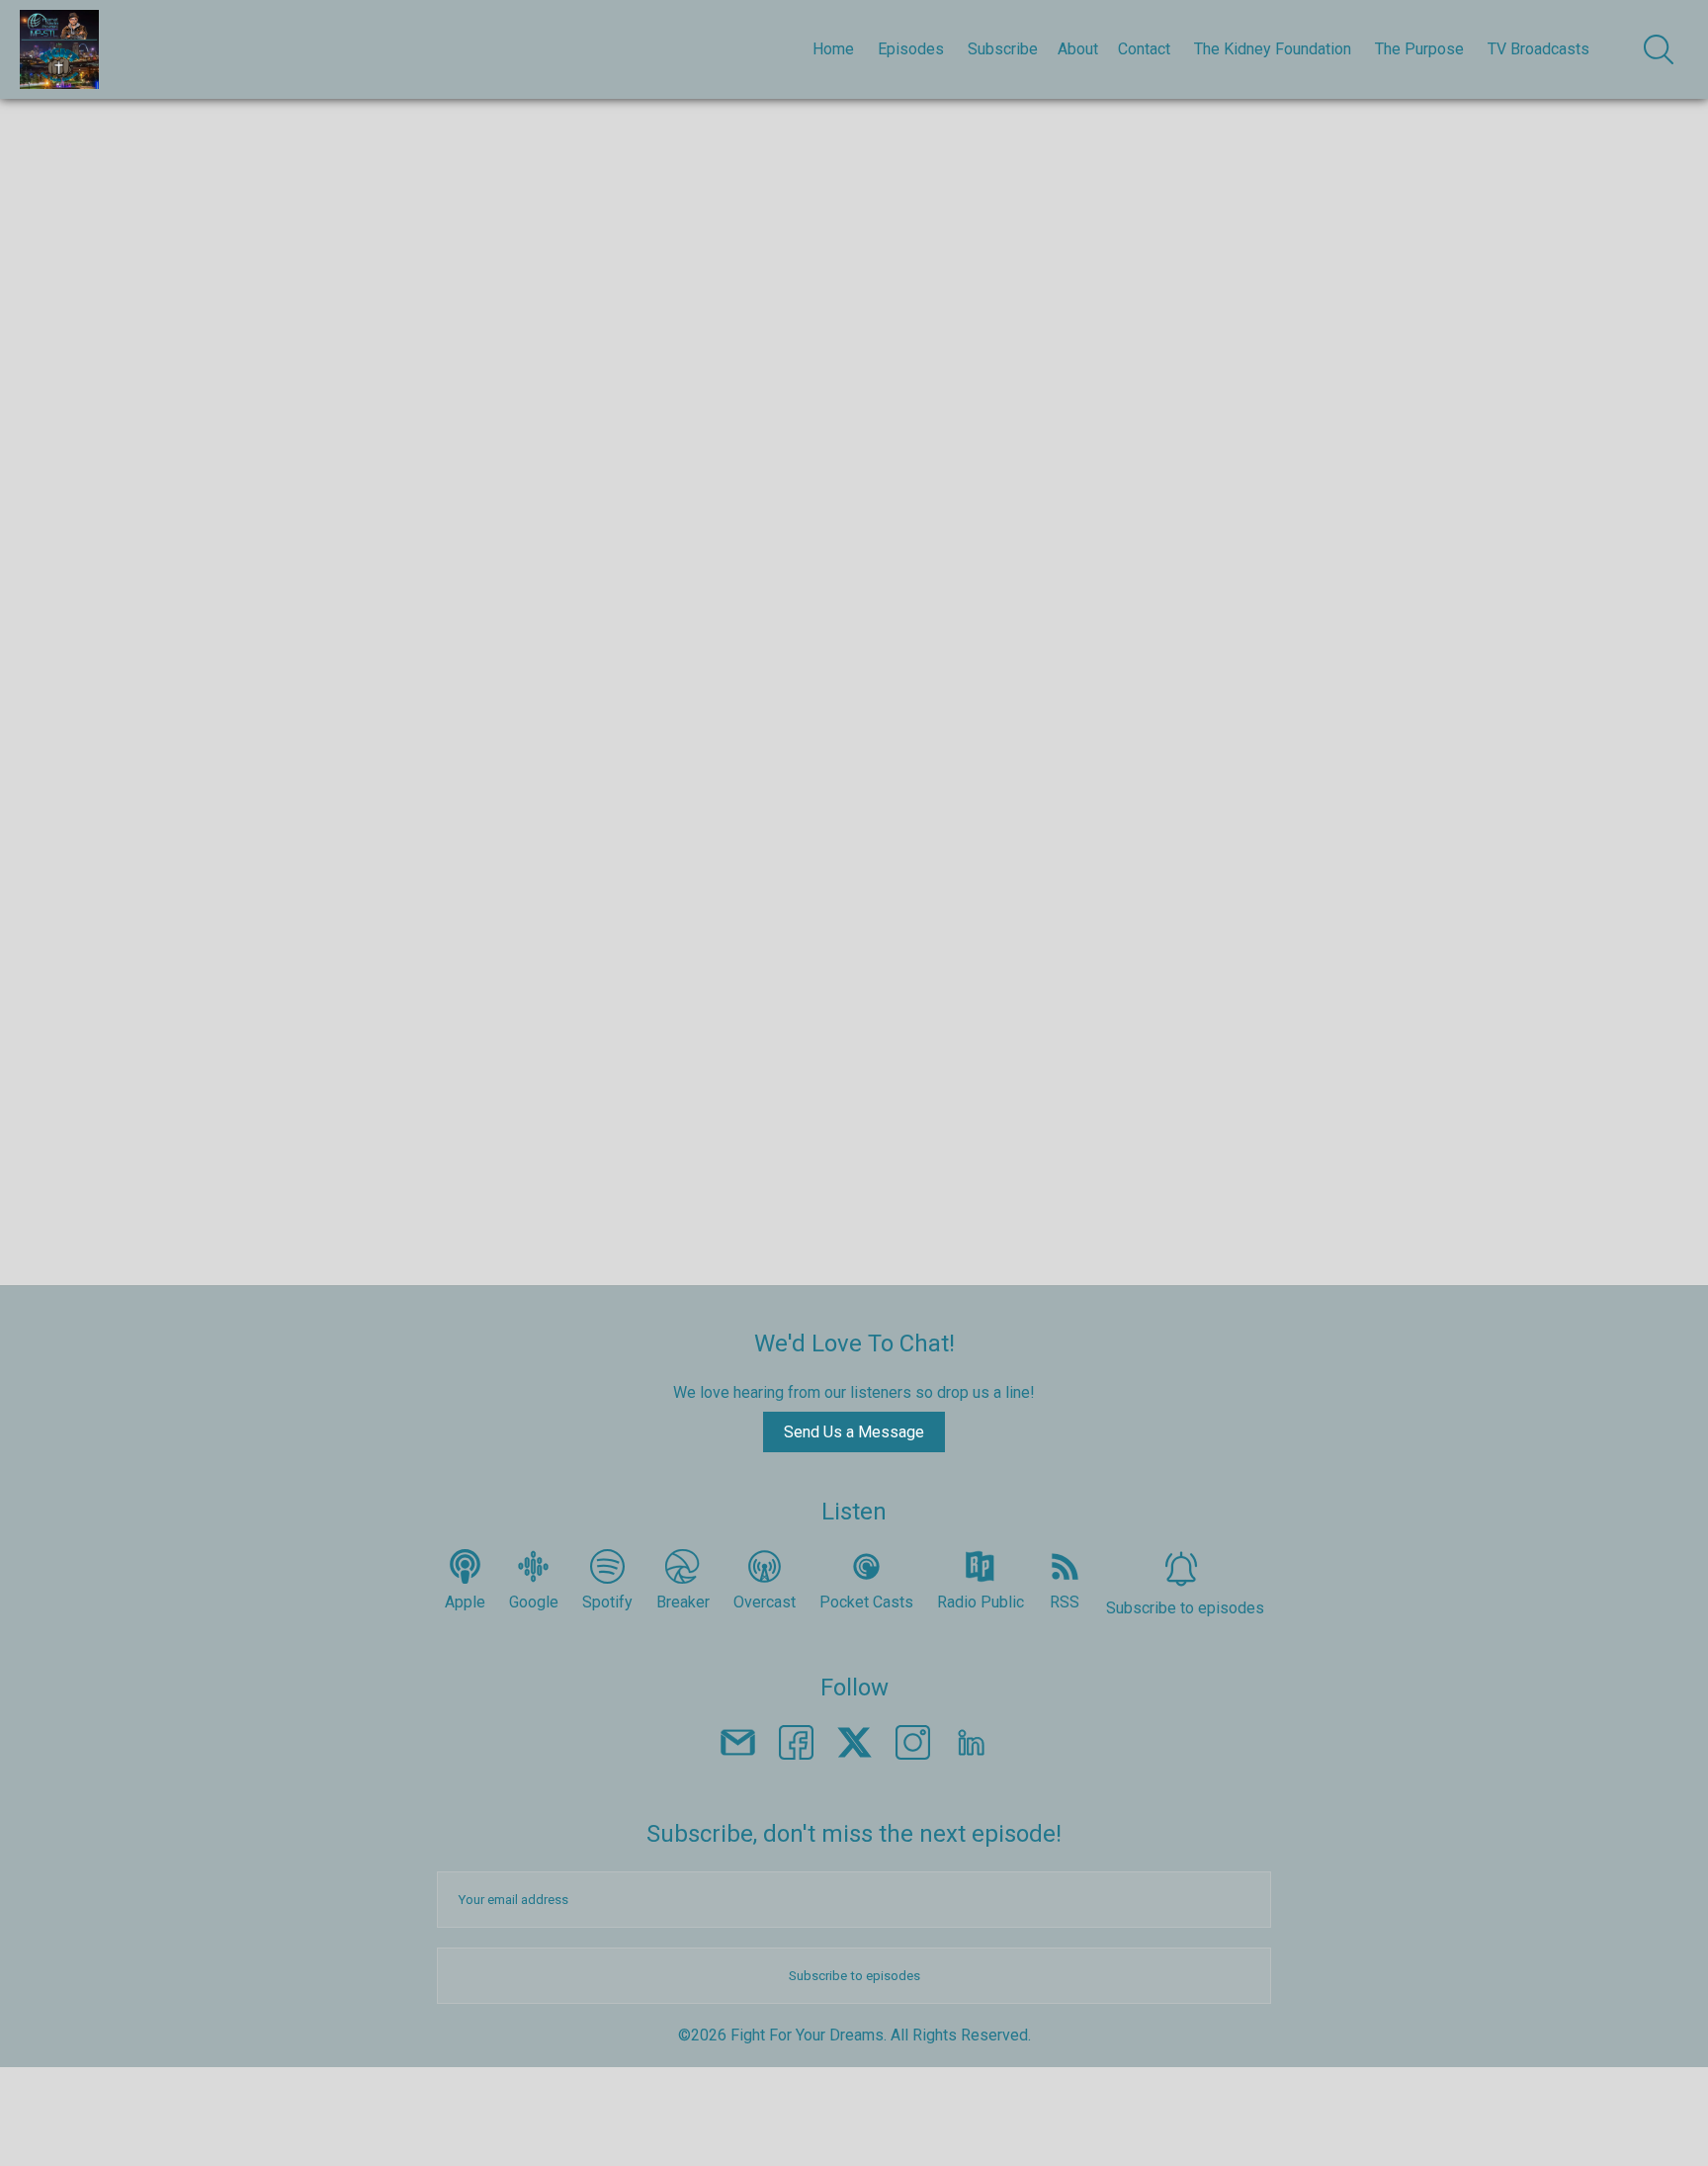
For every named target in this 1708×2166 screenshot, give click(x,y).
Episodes (911, 49)
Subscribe (1003, 49)
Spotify (607, 1602)
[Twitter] (854, 1746)
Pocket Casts (866, 1602)
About (1078, 49)
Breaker (683, 1602)
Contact (1144, 49)
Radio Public (981, 1602)
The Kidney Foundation (1273, 49)
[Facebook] (796, 1746)
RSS (1065, 1602)
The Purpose (1419, 49)
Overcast (765, 1602)
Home (833, 49)
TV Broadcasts (1538, 49)
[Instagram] (913, 1746)
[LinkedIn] (971, 1746)
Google (534, 1602)
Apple (465, 1602)
